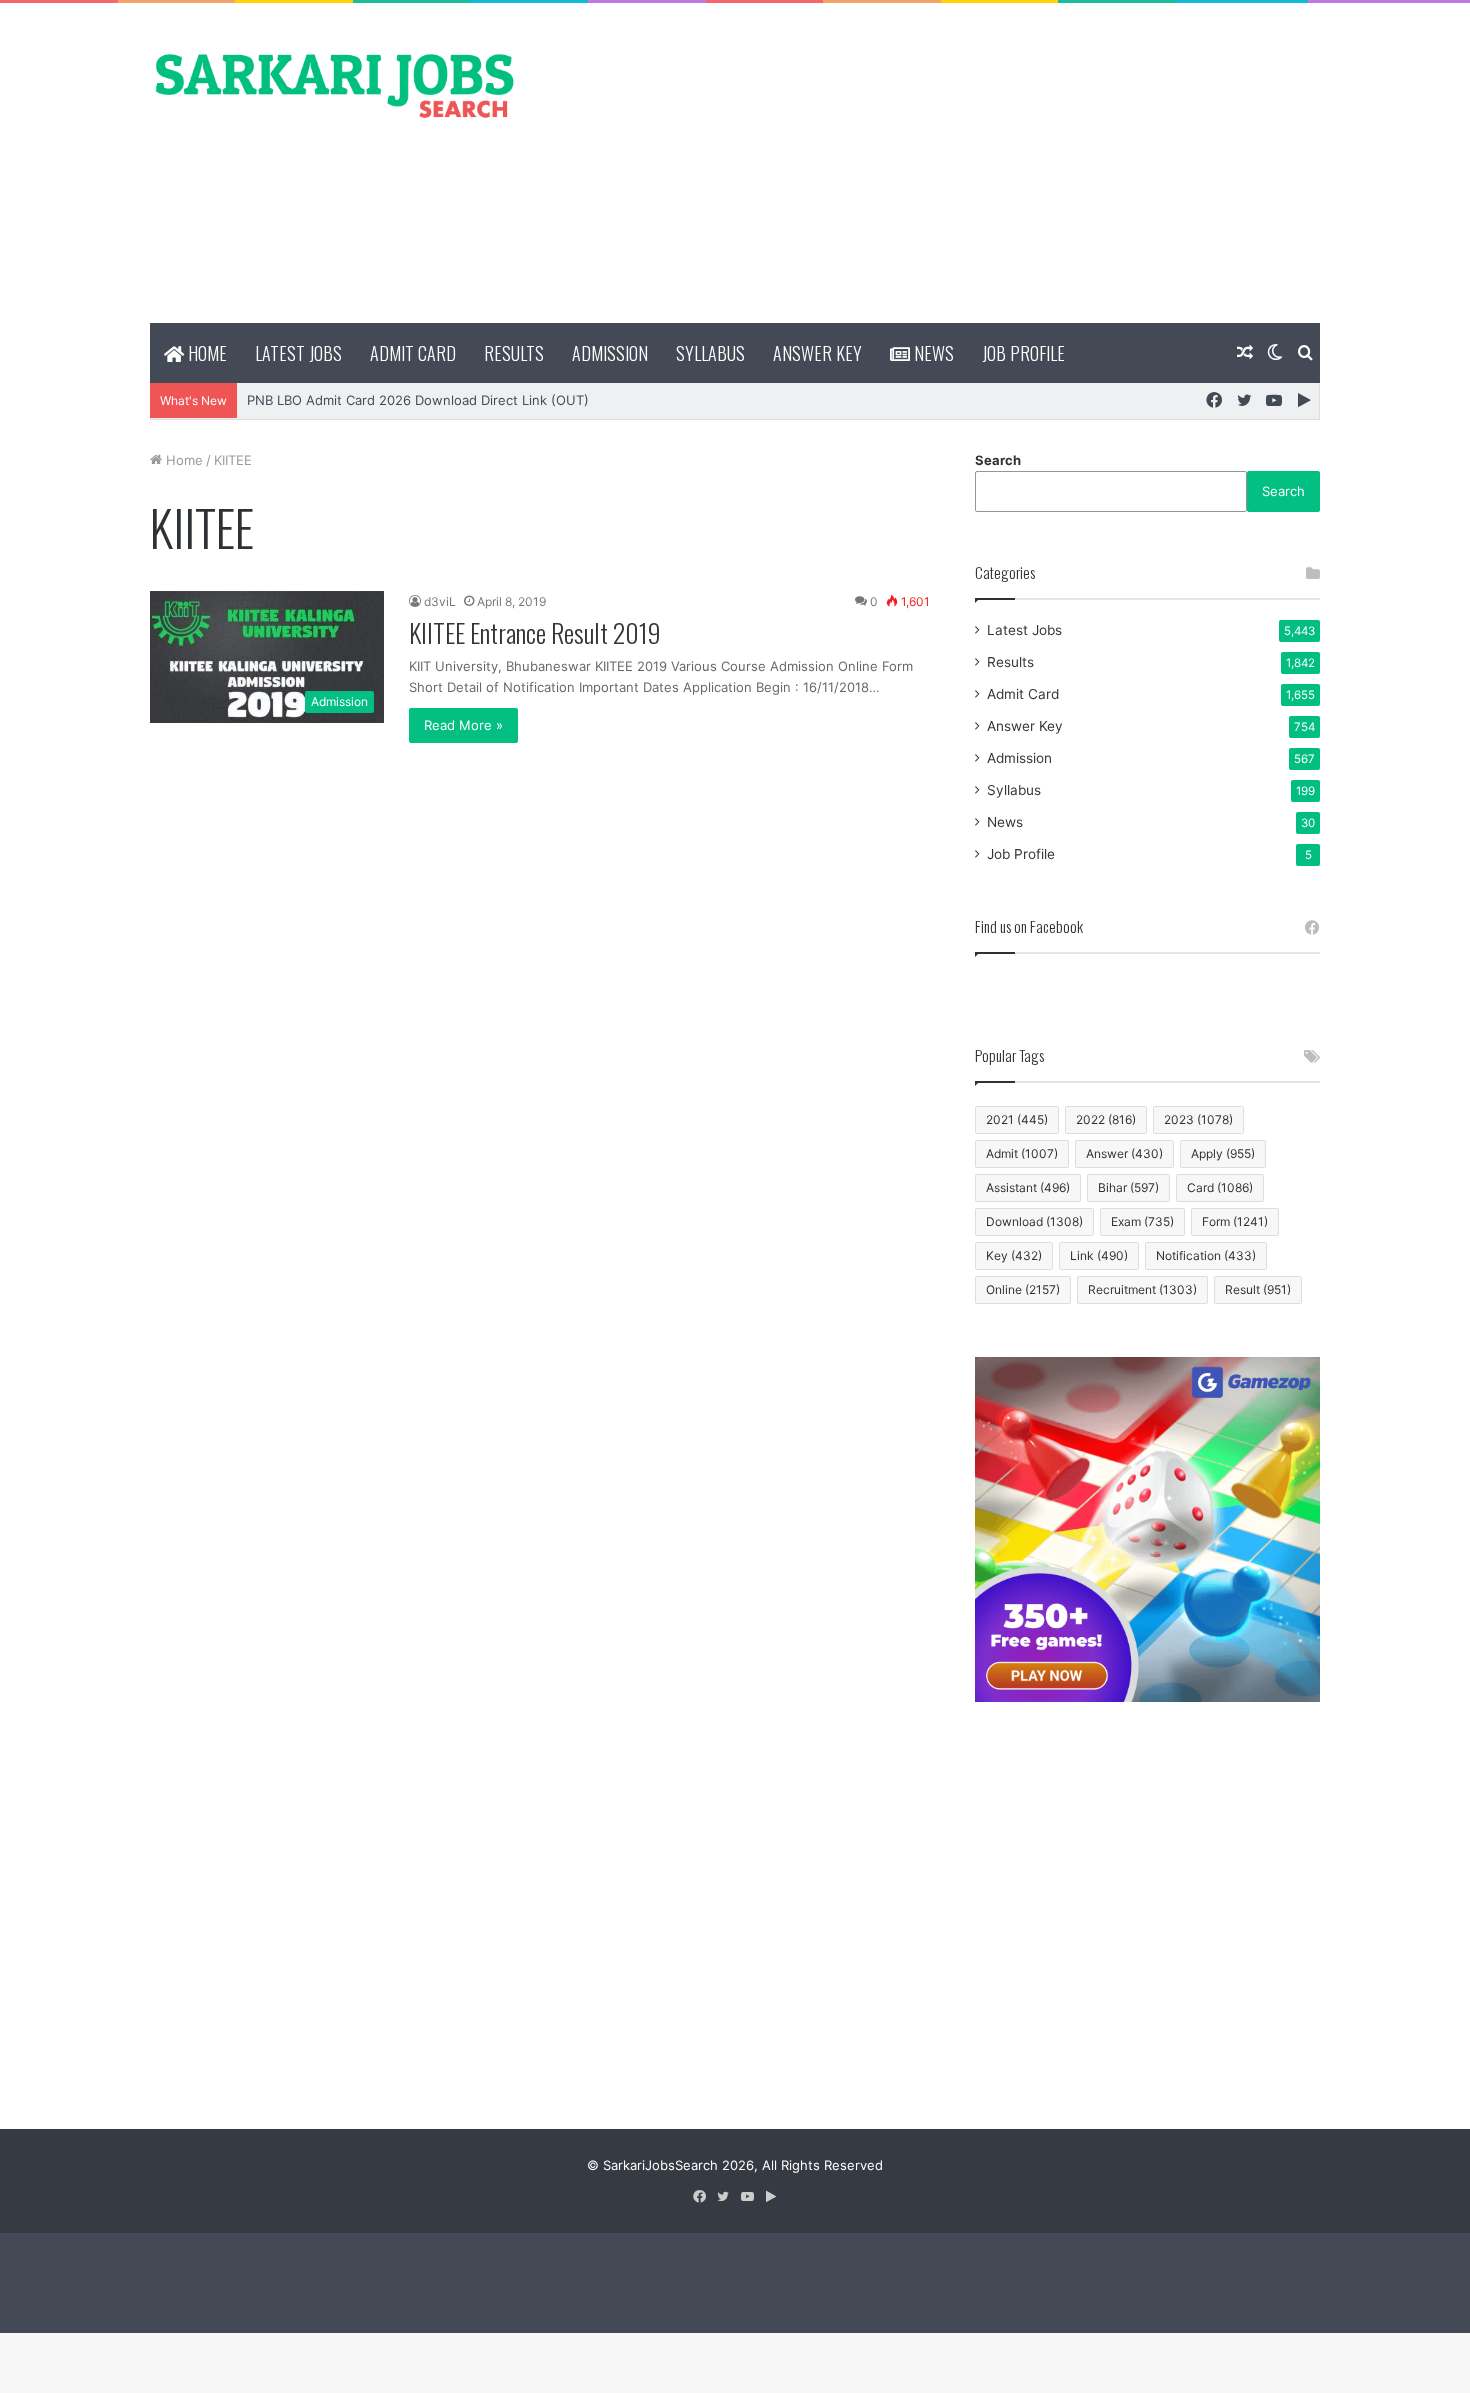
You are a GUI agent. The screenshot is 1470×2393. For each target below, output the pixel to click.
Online (1023, 1289)
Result (1258, 1289)
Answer (1124, 1153)
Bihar (1128, 1187)
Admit (1022, 1153)
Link (1099, 1255)
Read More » (463, 725)
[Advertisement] (935, 163)
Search (998, 460)
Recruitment (1142, 1289)
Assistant (1028, 1187)
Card (1220, 1187)
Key (1014, 1255)
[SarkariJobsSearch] (335, 84)
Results (514, 353)
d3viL (440, 601)
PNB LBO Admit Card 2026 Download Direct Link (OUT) (418, 400)
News (932, 353)
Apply (1223, 1153)
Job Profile (1023, 353)
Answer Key (817, 353)
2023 (1198, 1119)
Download (1034, 1221)
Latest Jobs (298, 353)
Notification (1206, 1255)
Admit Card (413, 353)
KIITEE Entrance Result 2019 (535, 632)
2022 (1106, 1119)
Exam (1142, 1221)
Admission (610, 353)
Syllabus (710, 353)
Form (1235, 1221)
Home (205, 353)
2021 (1017, 1119)
